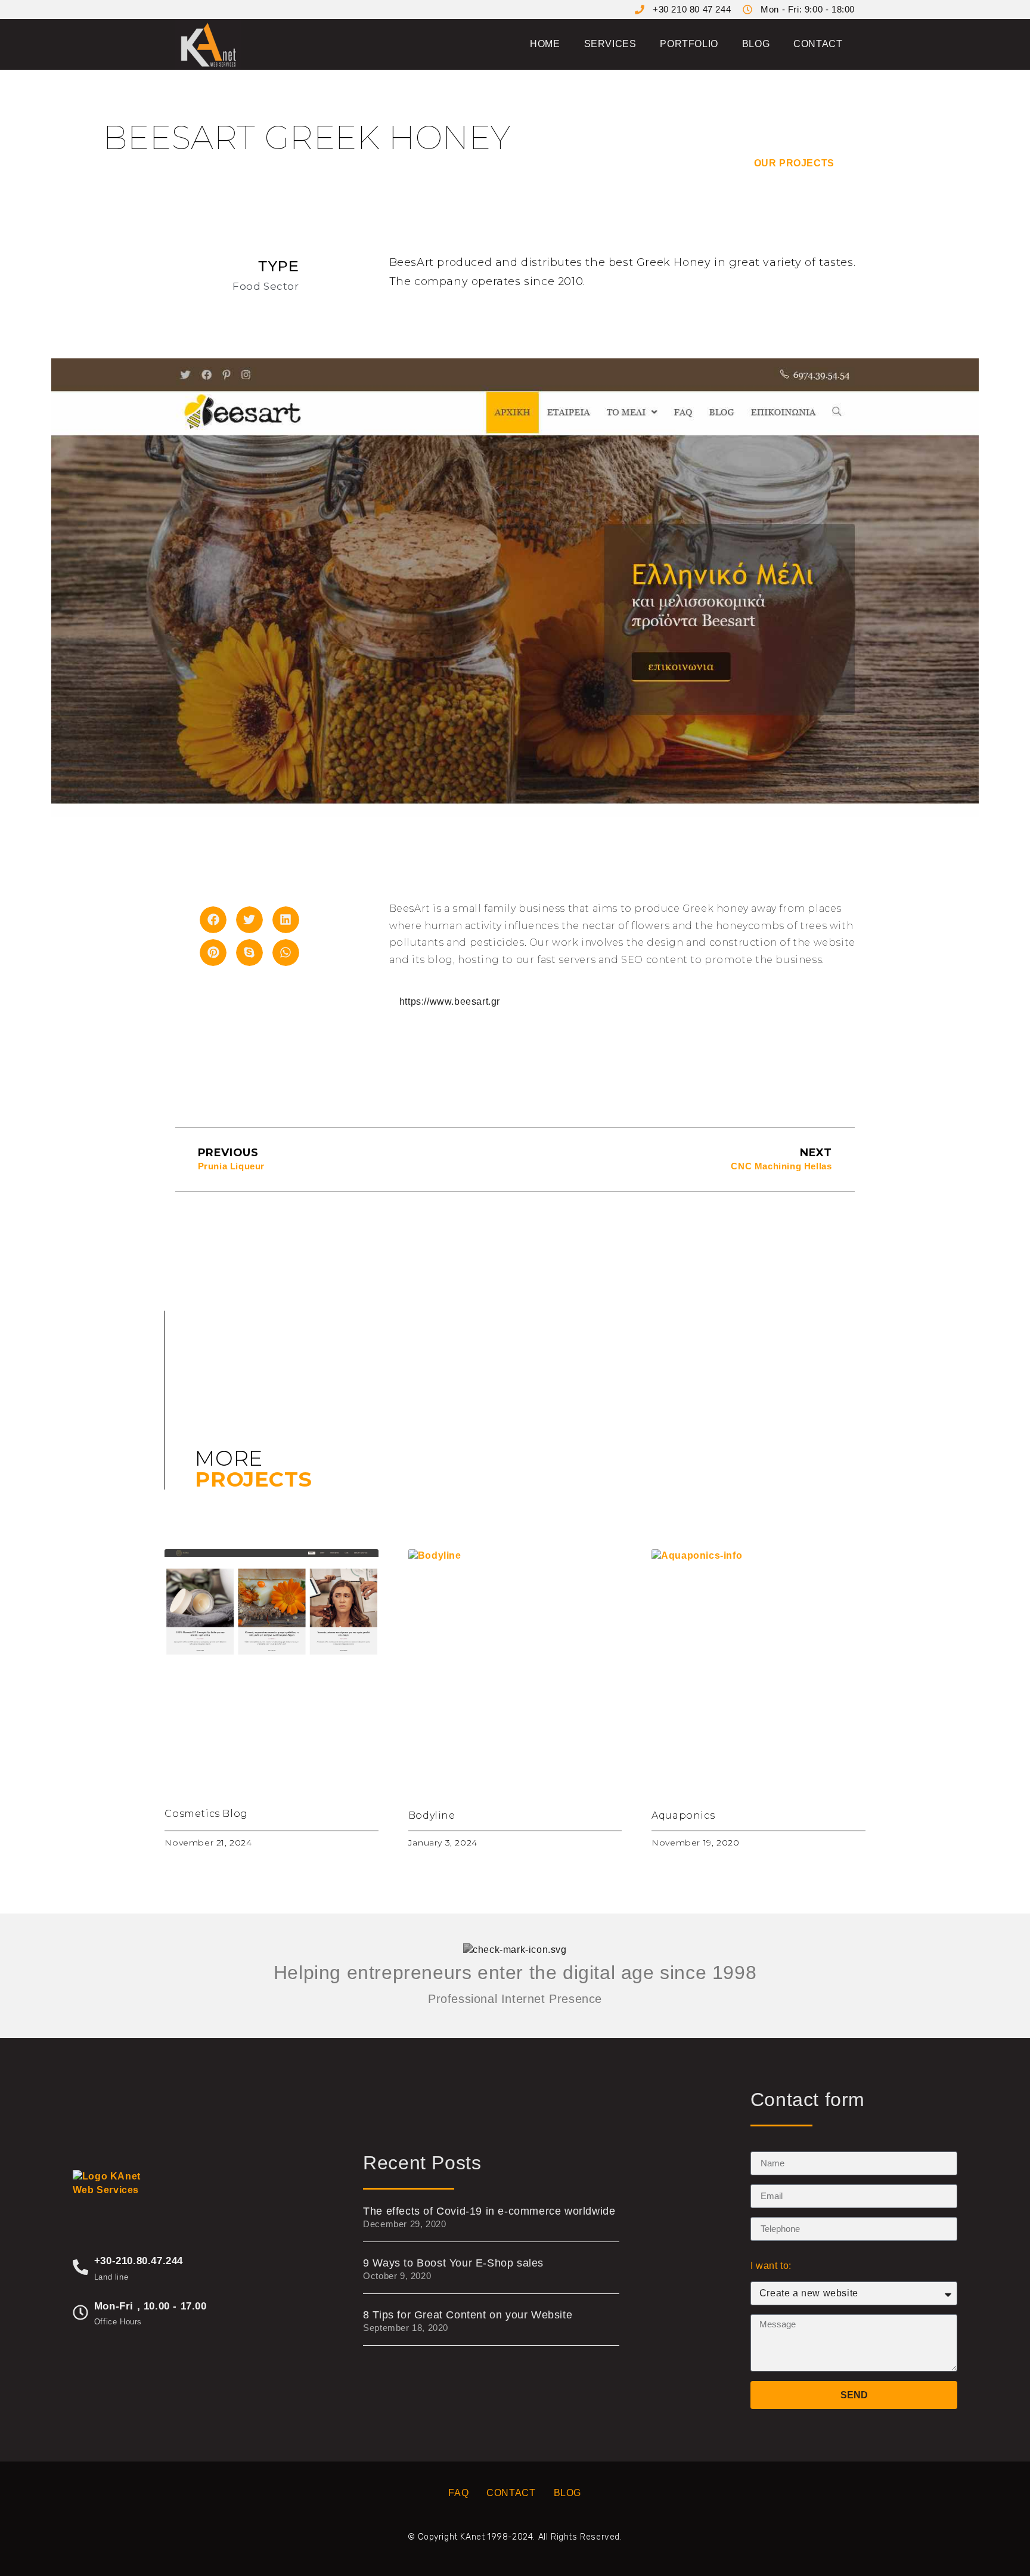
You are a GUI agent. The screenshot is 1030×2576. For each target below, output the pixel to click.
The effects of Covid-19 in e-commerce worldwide (489, 2211)
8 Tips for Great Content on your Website (468, 2315)
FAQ (458, 2493)
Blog (756, 44)
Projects (253, 1479)
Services (610, 44)
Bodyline (432, 1815)
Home (545, 44)
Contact (818, 44)
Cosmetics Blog (206, 1814)
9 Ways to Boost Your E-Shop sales (453, 2263)
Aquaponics (683, 1815)
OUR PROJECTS (796, 163)
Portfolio (689, 44)
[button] (213, 920)
